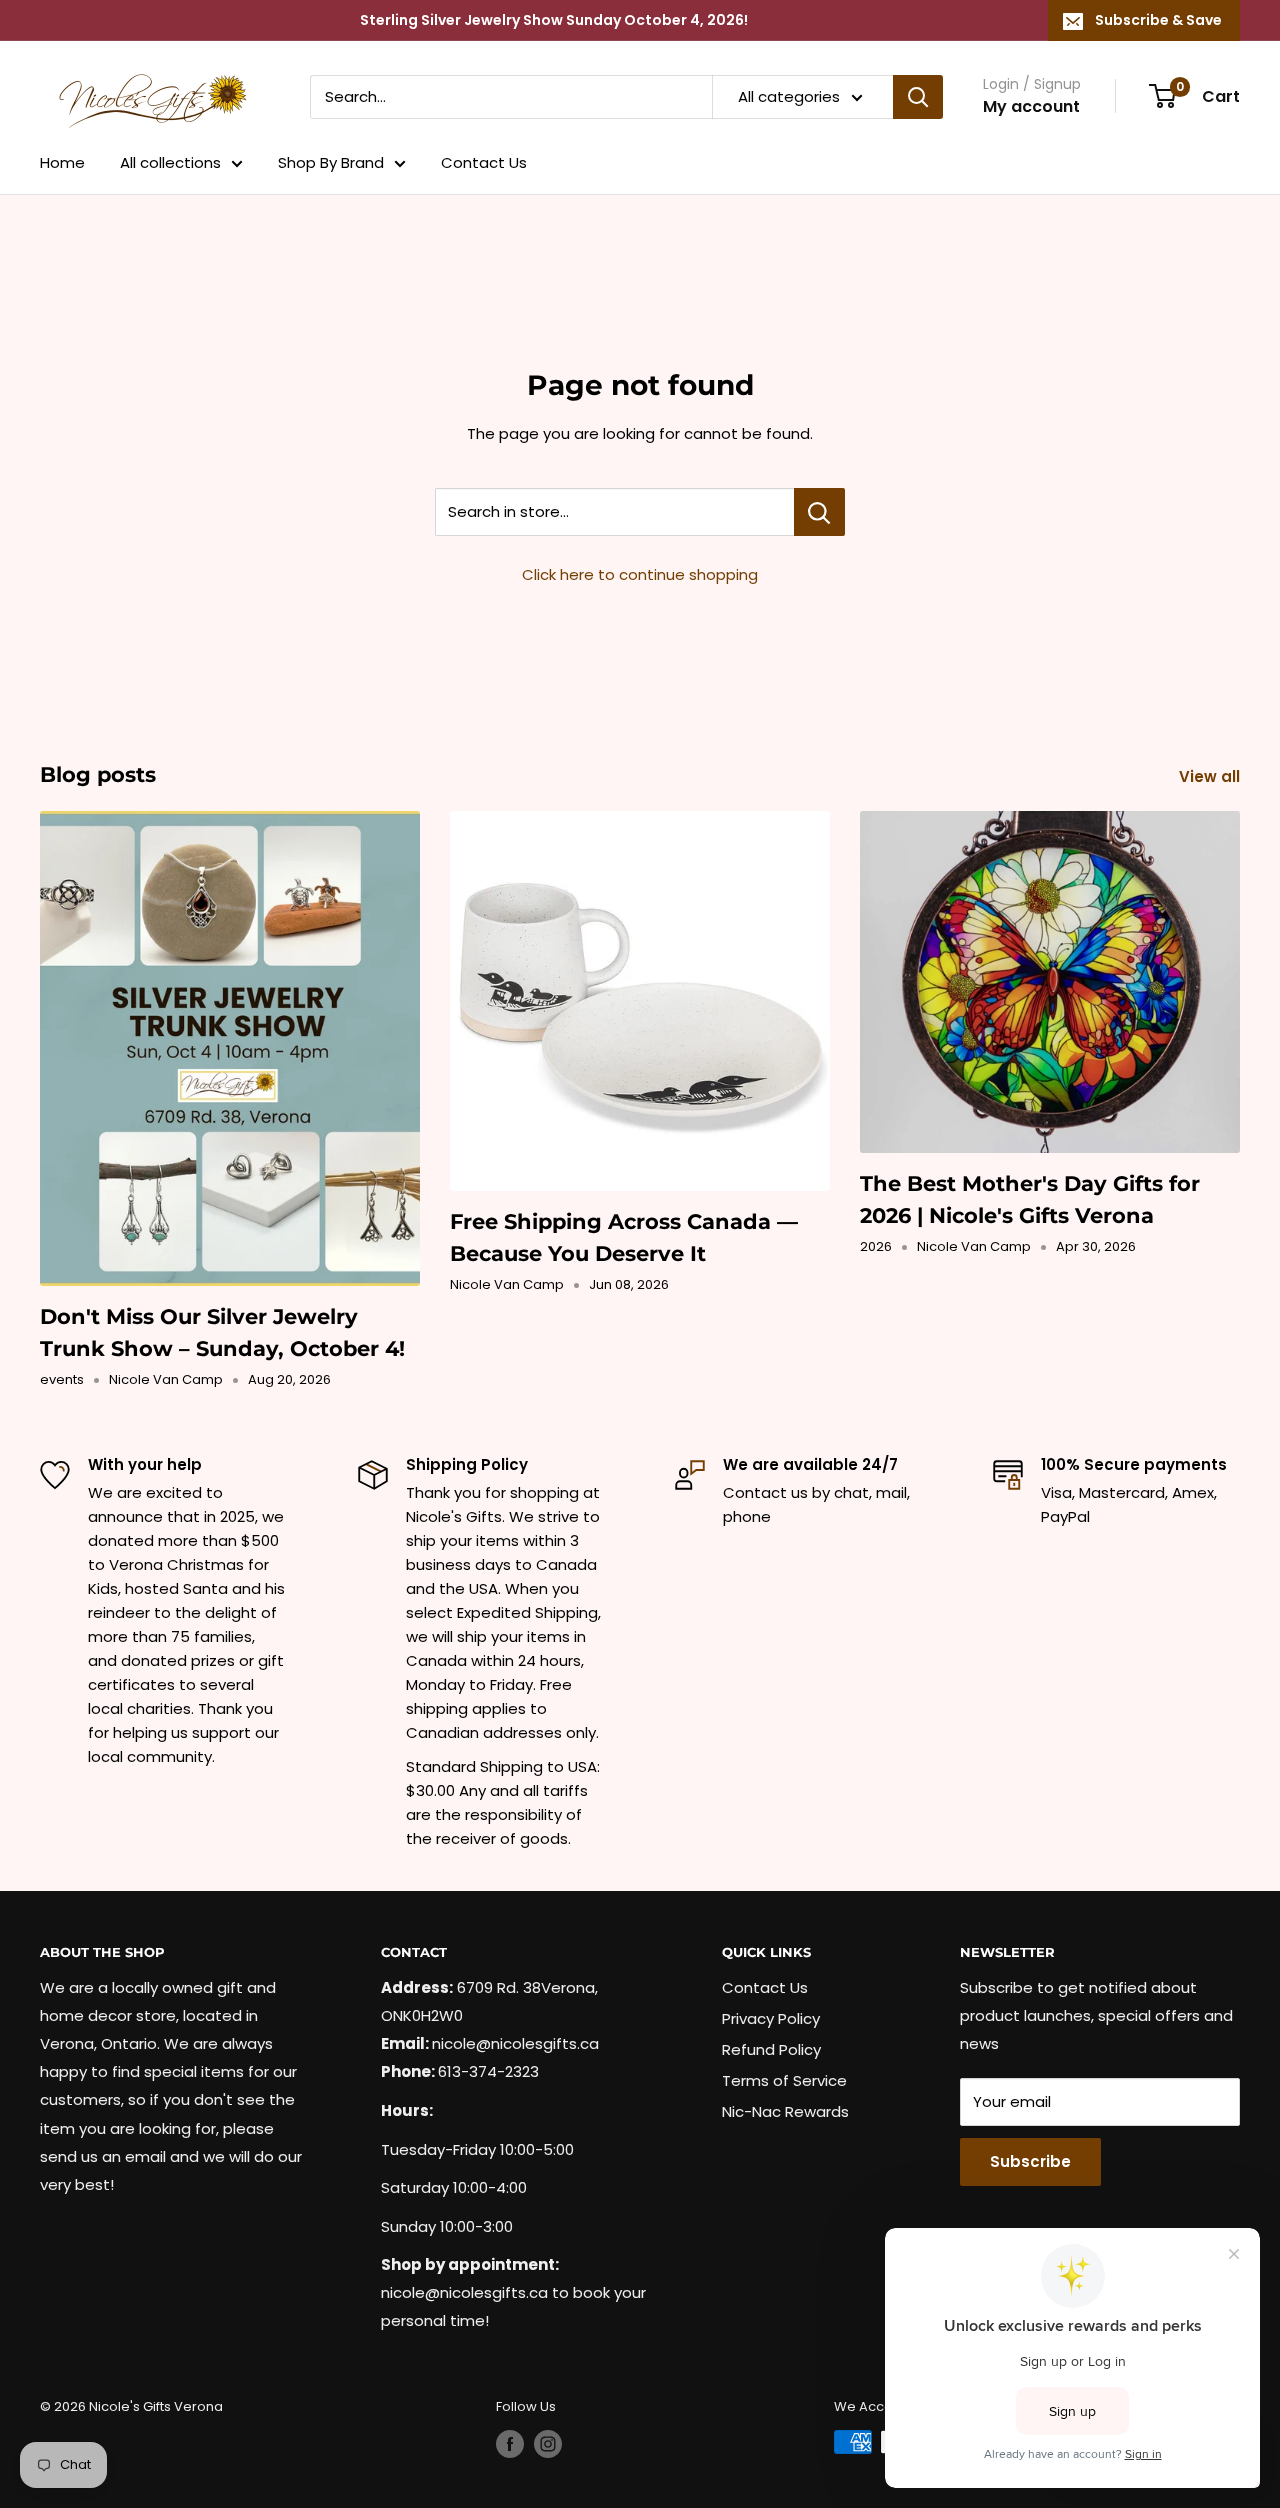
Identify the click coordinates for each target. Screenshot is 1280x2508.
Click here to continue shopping (640, 574)
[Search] (918, 97)
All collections (170, 162)
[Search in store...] (819, 512)
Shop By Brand (331, 162)
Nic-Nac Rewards (785, 2111)
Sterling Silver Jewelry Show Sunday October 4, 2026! (554, 20)
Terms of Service (784, 2080)
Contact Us (484, 162)
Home (62, 162)
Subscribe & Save (1158, 20)
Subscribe (1030, 2161)
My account (1031, 106)
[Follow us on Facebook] (510, 2444)
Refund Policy (771, 2049)
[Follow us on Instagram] (548, 2444)
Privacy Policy (771, 2018)
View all (1211, 776)
